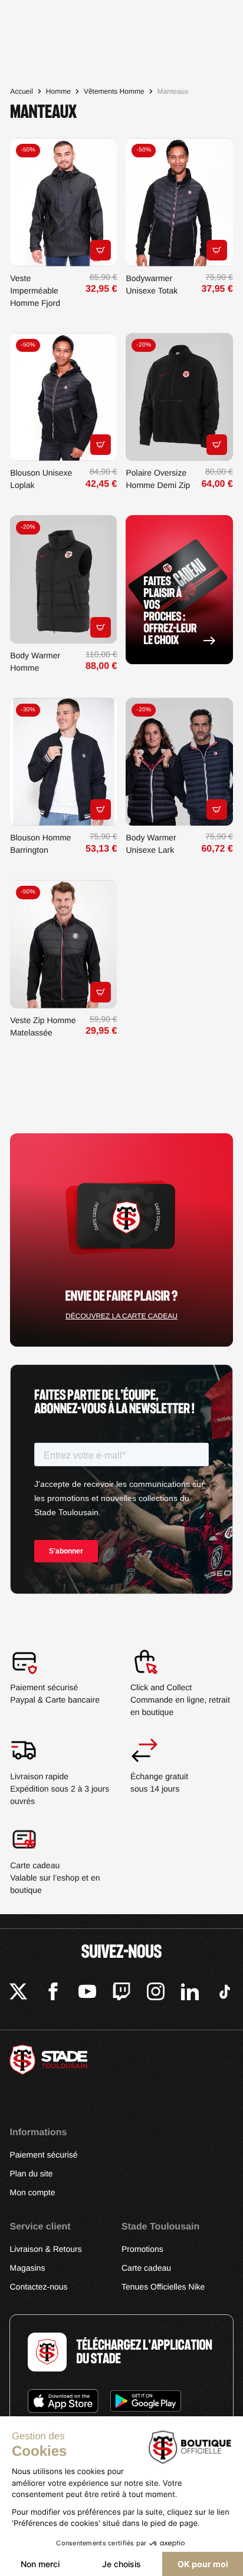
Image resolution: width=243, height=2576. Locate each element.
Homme (58, 91)
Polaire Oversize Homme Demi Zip (158, 479)
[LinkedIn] (190, 1993)
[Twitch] (121, 1993)
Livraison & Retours (45, 2249)
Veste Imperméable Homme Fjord (35, 291)
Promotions (142, 2249)
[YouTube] (87, 1993)
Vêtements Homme (114, 91)
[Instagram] (156, 1993)
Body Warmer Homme (35, 662)
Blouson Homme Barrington (41, 844)
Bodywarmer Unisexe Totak (152, 284)
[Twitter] (18, 1993)
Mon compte (32, 2192)
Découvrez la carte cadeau (121, 1316)
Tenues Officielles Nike (163, 2287)
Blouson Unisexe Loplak (41, 479)
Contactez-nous (38, 2287)
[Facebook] (53, 1993)
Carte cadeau (146, 2268)
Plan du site (31, 2173)
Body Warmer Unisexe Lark (151, 844)
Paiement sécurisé (43, 2155)
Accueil (22, 91)
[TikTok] (225, 1993)
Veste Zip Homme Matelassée (43, 1026)
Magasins (27, 2268)
